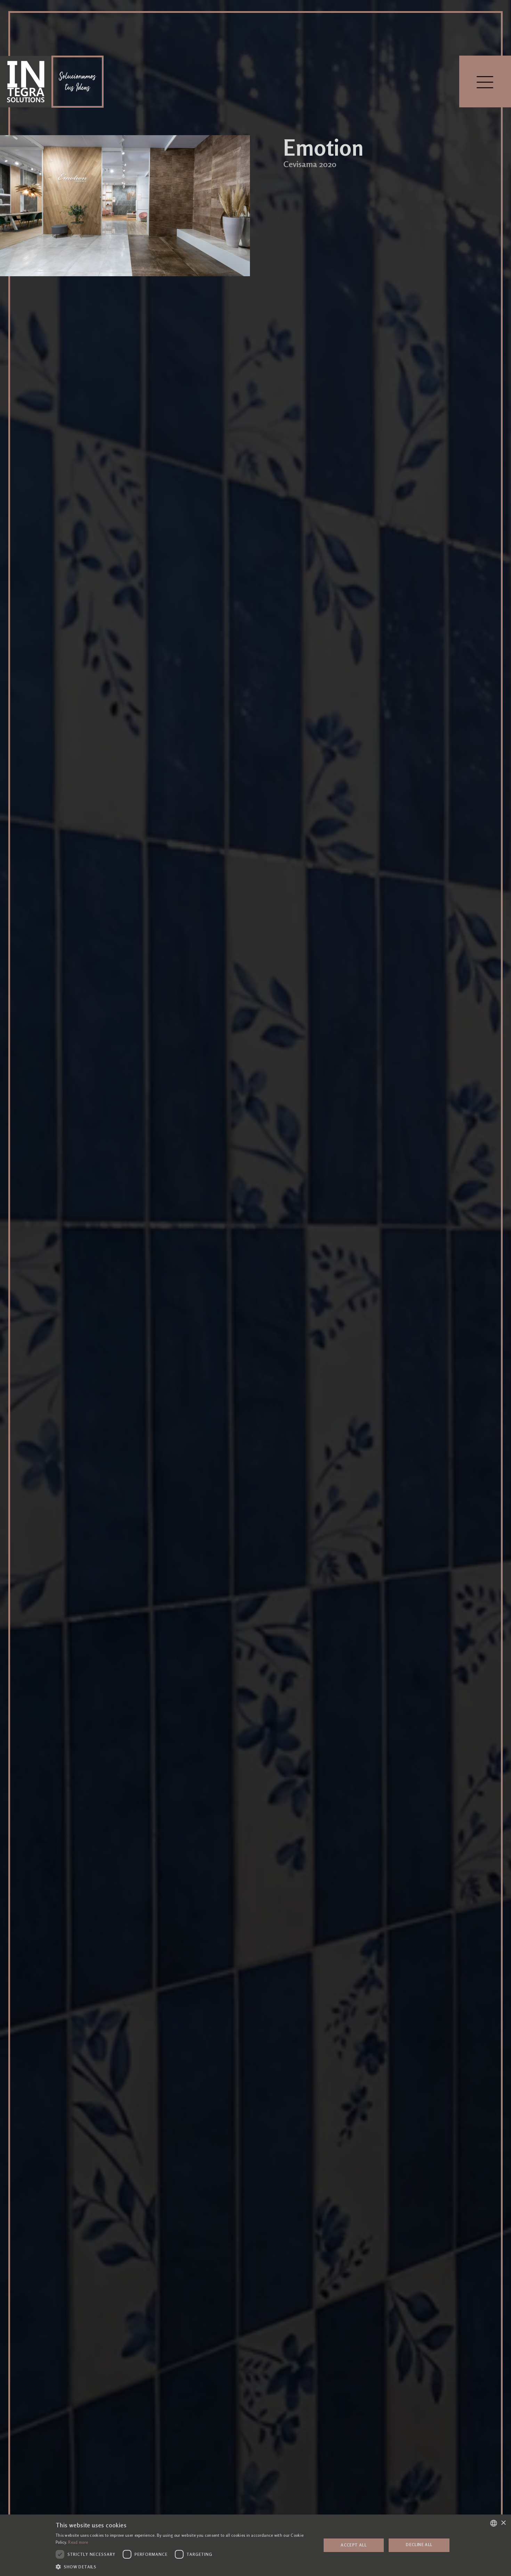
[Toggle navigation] (485, 81)
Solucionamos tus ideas (78, 82)
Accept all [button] (354, 2545)
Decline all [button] (419, 2545)
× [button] (503, 2523)
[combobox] (494, 2523)
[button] (184, 2567)
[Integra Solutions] (26, 82)
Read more (78, 2542)
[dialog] (255, 2545)
